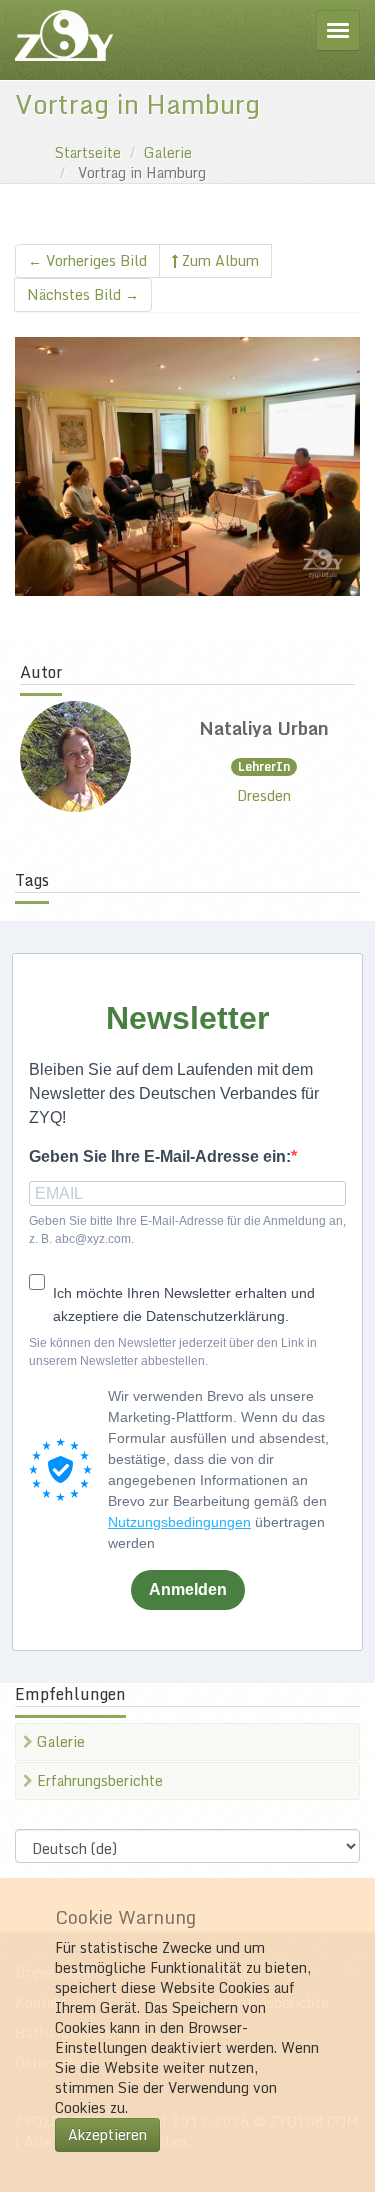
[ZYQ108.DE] (64, 35)
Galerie (168, 152)
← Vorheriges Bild (87, 260)
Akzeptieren (107, 2134)
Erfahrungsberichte (98, 1780)
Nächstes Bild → (83, 294)
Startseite (88, 152)
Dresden (264, 795)
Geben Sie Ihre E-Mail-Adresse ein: (160, 1156)
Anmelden (188, 1589)
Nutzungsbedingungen (179, 1522)
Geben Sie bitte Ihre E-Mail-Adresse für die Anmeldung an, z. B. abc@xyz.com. (187, 1229)
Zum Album (218, 260)
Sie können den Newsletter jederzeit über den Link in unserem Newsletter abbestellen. (173, 1351)
